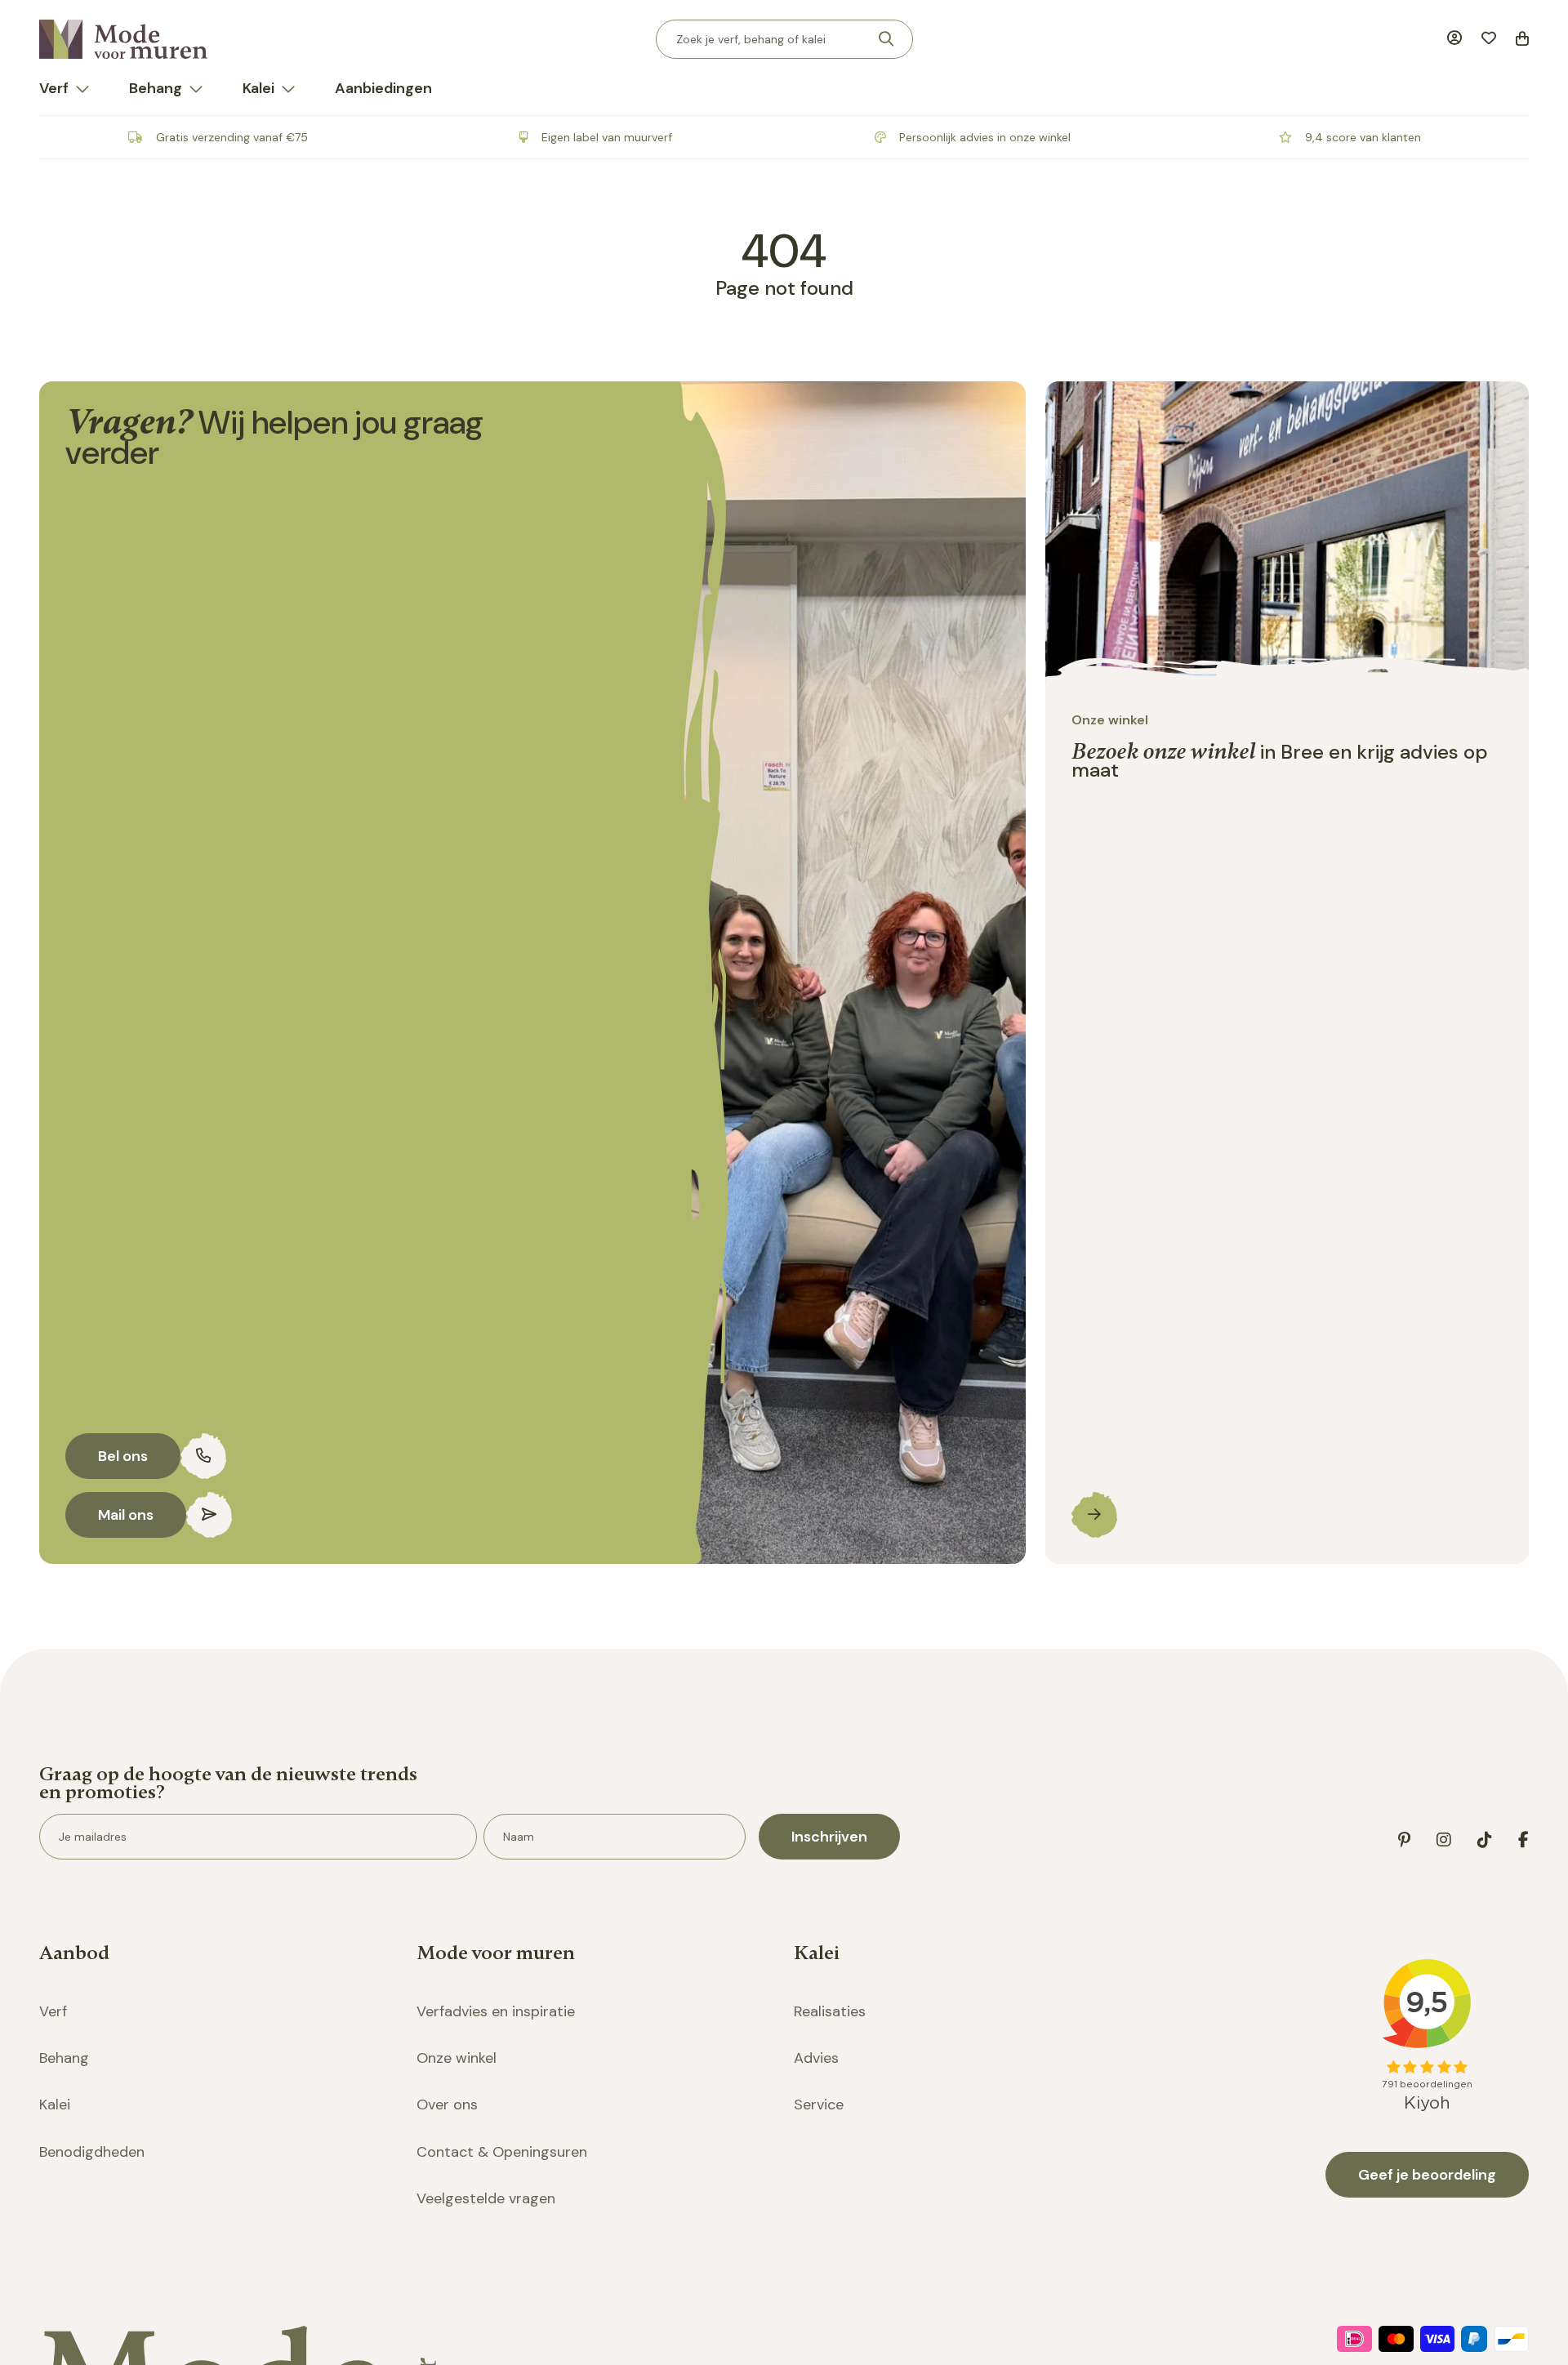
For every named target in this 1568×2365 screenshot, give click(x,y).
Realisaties (830, 2011)
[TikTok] (1485, 1840)
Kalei (258, 88)
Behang (156, 88)
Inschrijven (829, 1837)
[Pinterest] (1404, 1840)
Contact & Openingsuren (502, 2152)
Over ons (447, 2104)
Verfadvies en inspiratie (496, 2011)
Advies (816, 2058)
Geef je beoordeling (1427, 2175)
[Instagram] (1444, 1840)
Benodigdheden (92, 2152)
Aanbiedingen (383, 88)
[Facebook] (1523, 1840)
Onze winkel (457, 2058)
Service (819, 2104)
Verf (54, 88)
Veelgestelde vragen (486, 2198)
